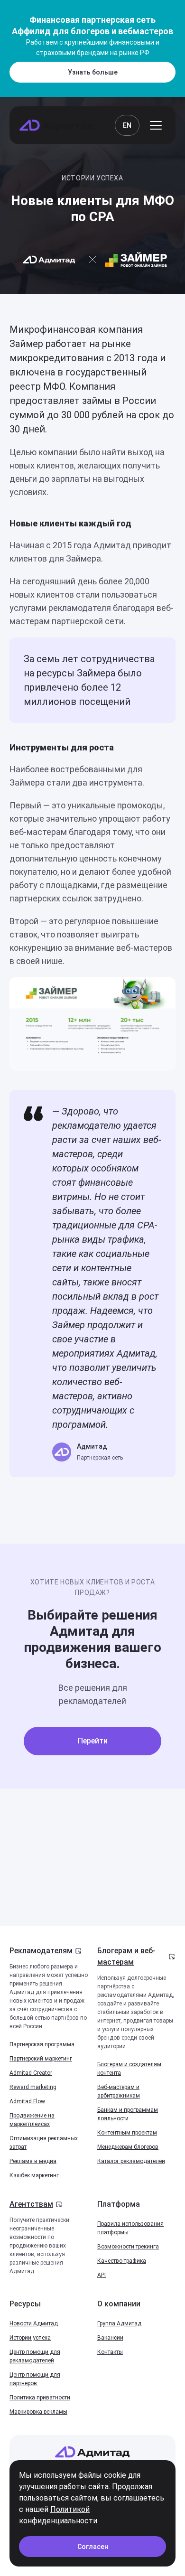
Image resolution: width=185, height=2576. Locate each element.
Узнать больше (93, 72)
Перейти (93, 1741)
